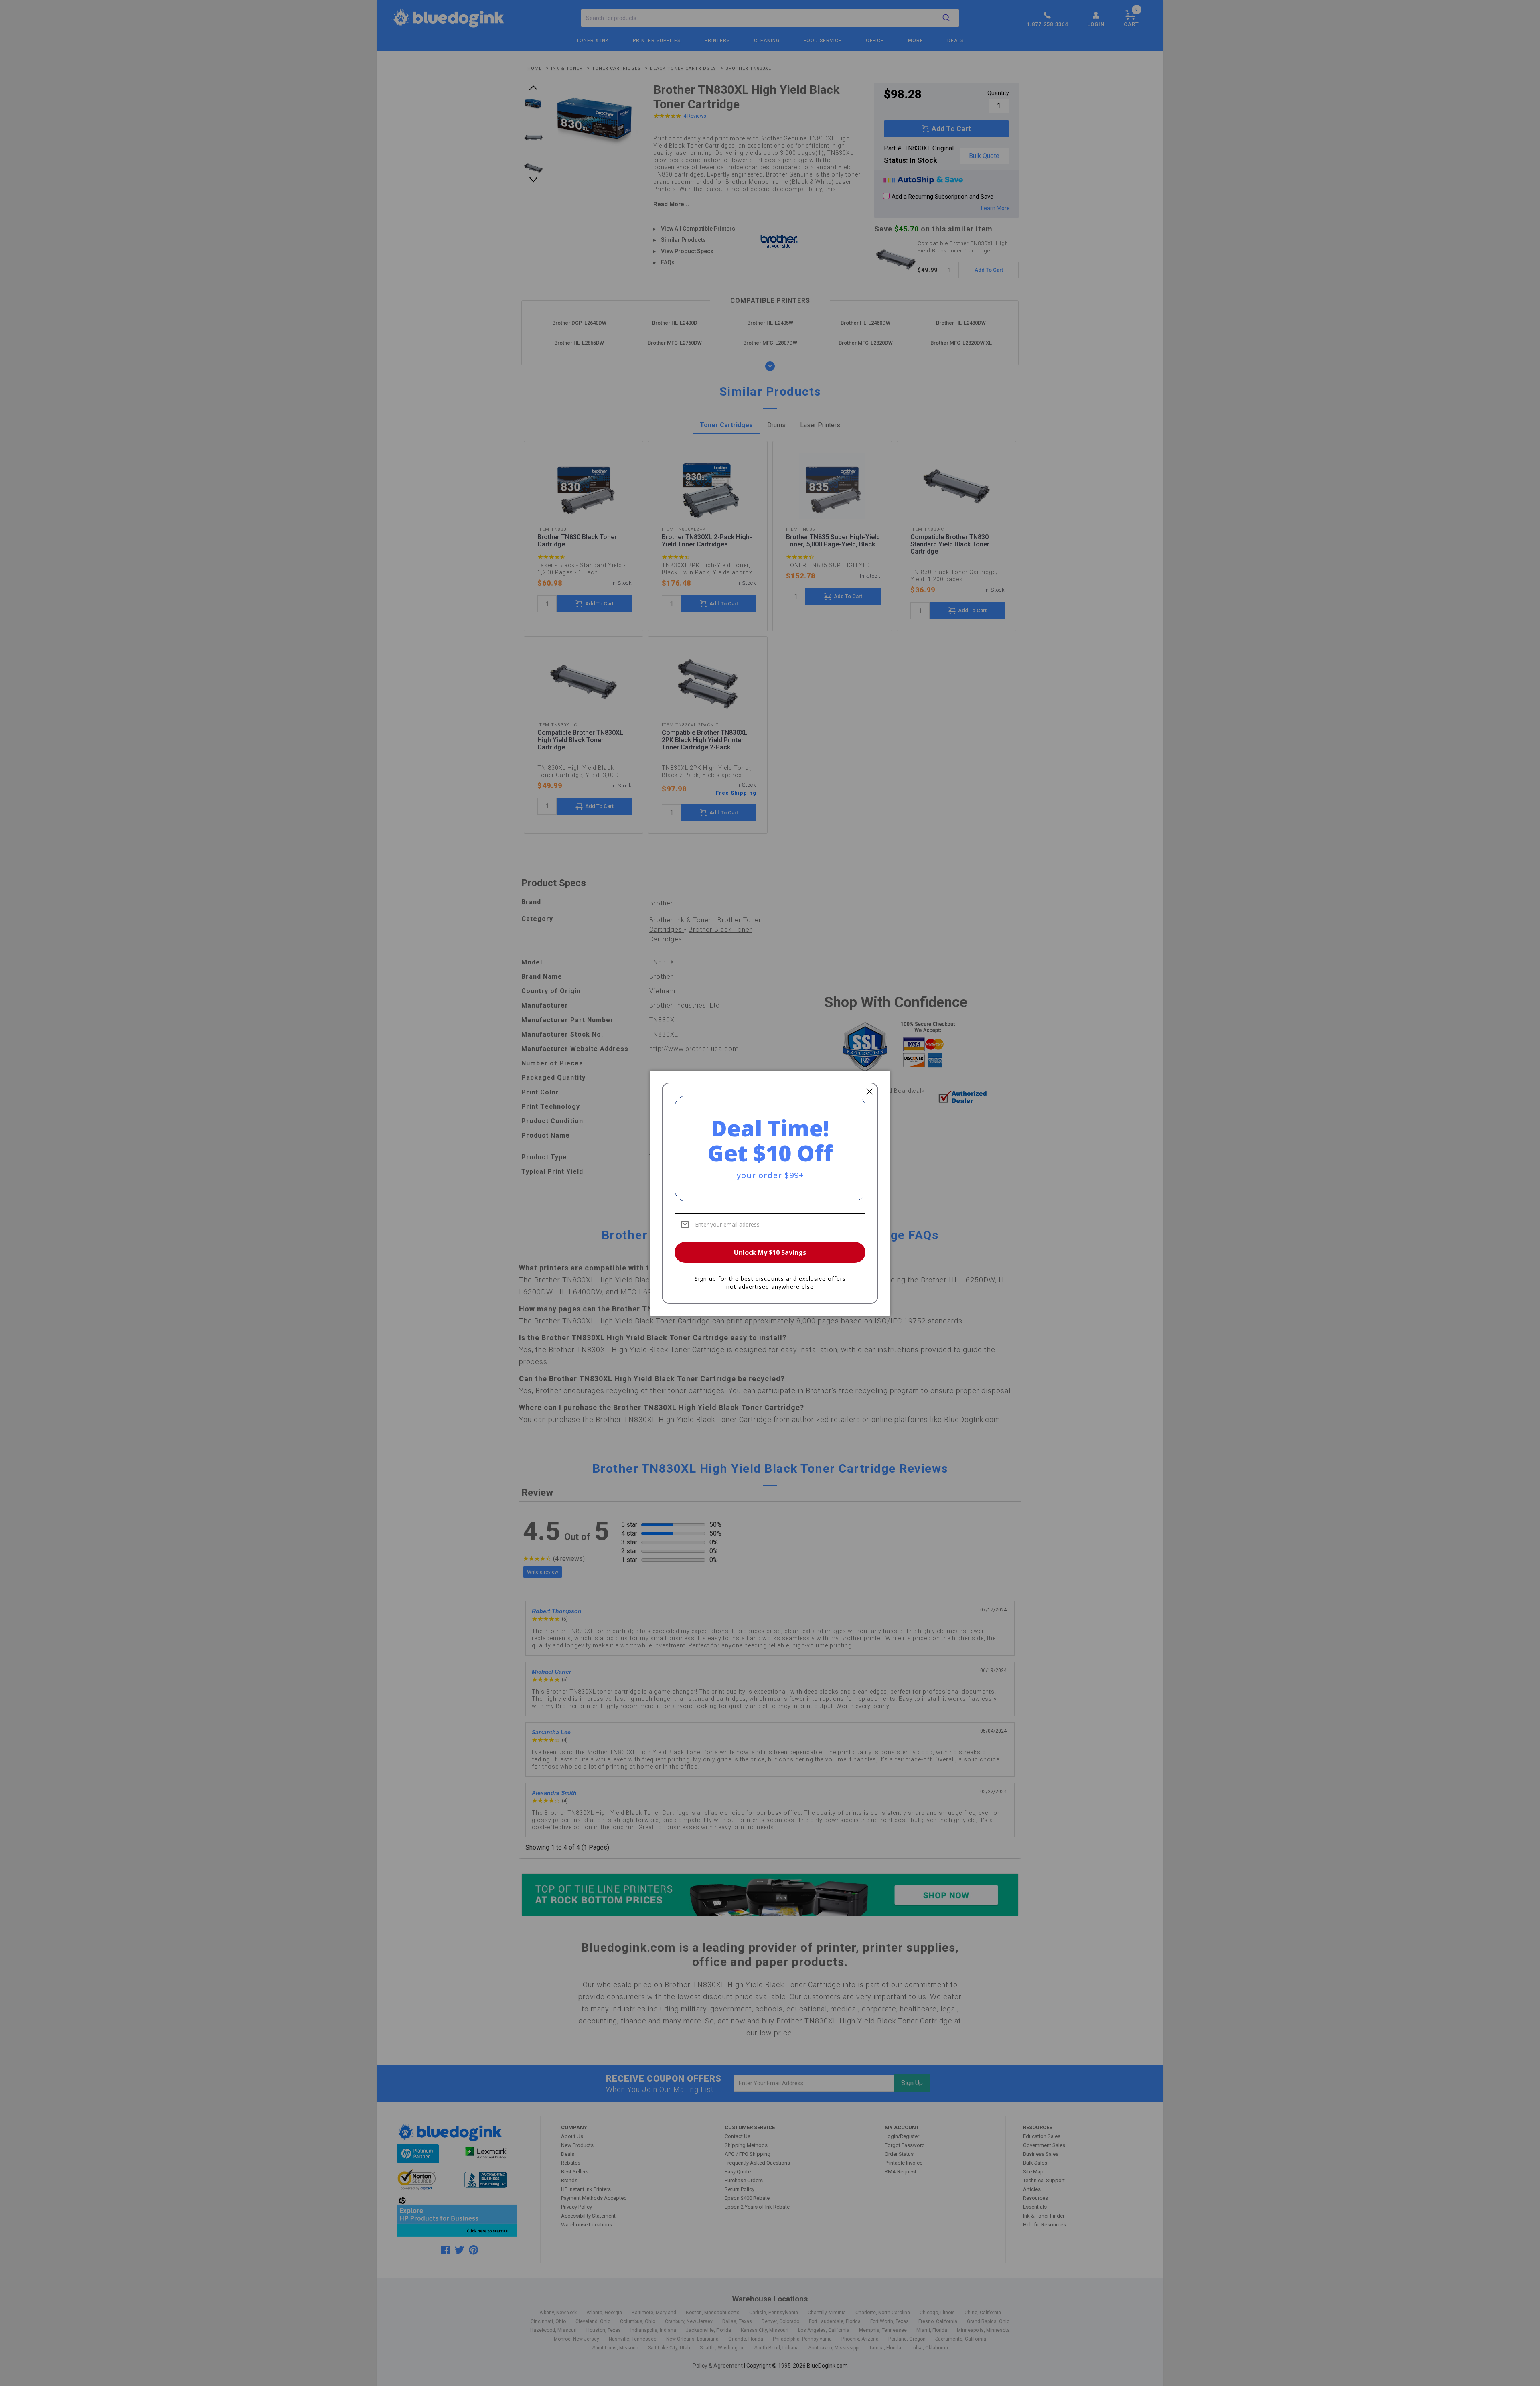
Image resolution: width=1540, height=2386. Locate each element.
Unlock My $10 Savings (770, 1252)
